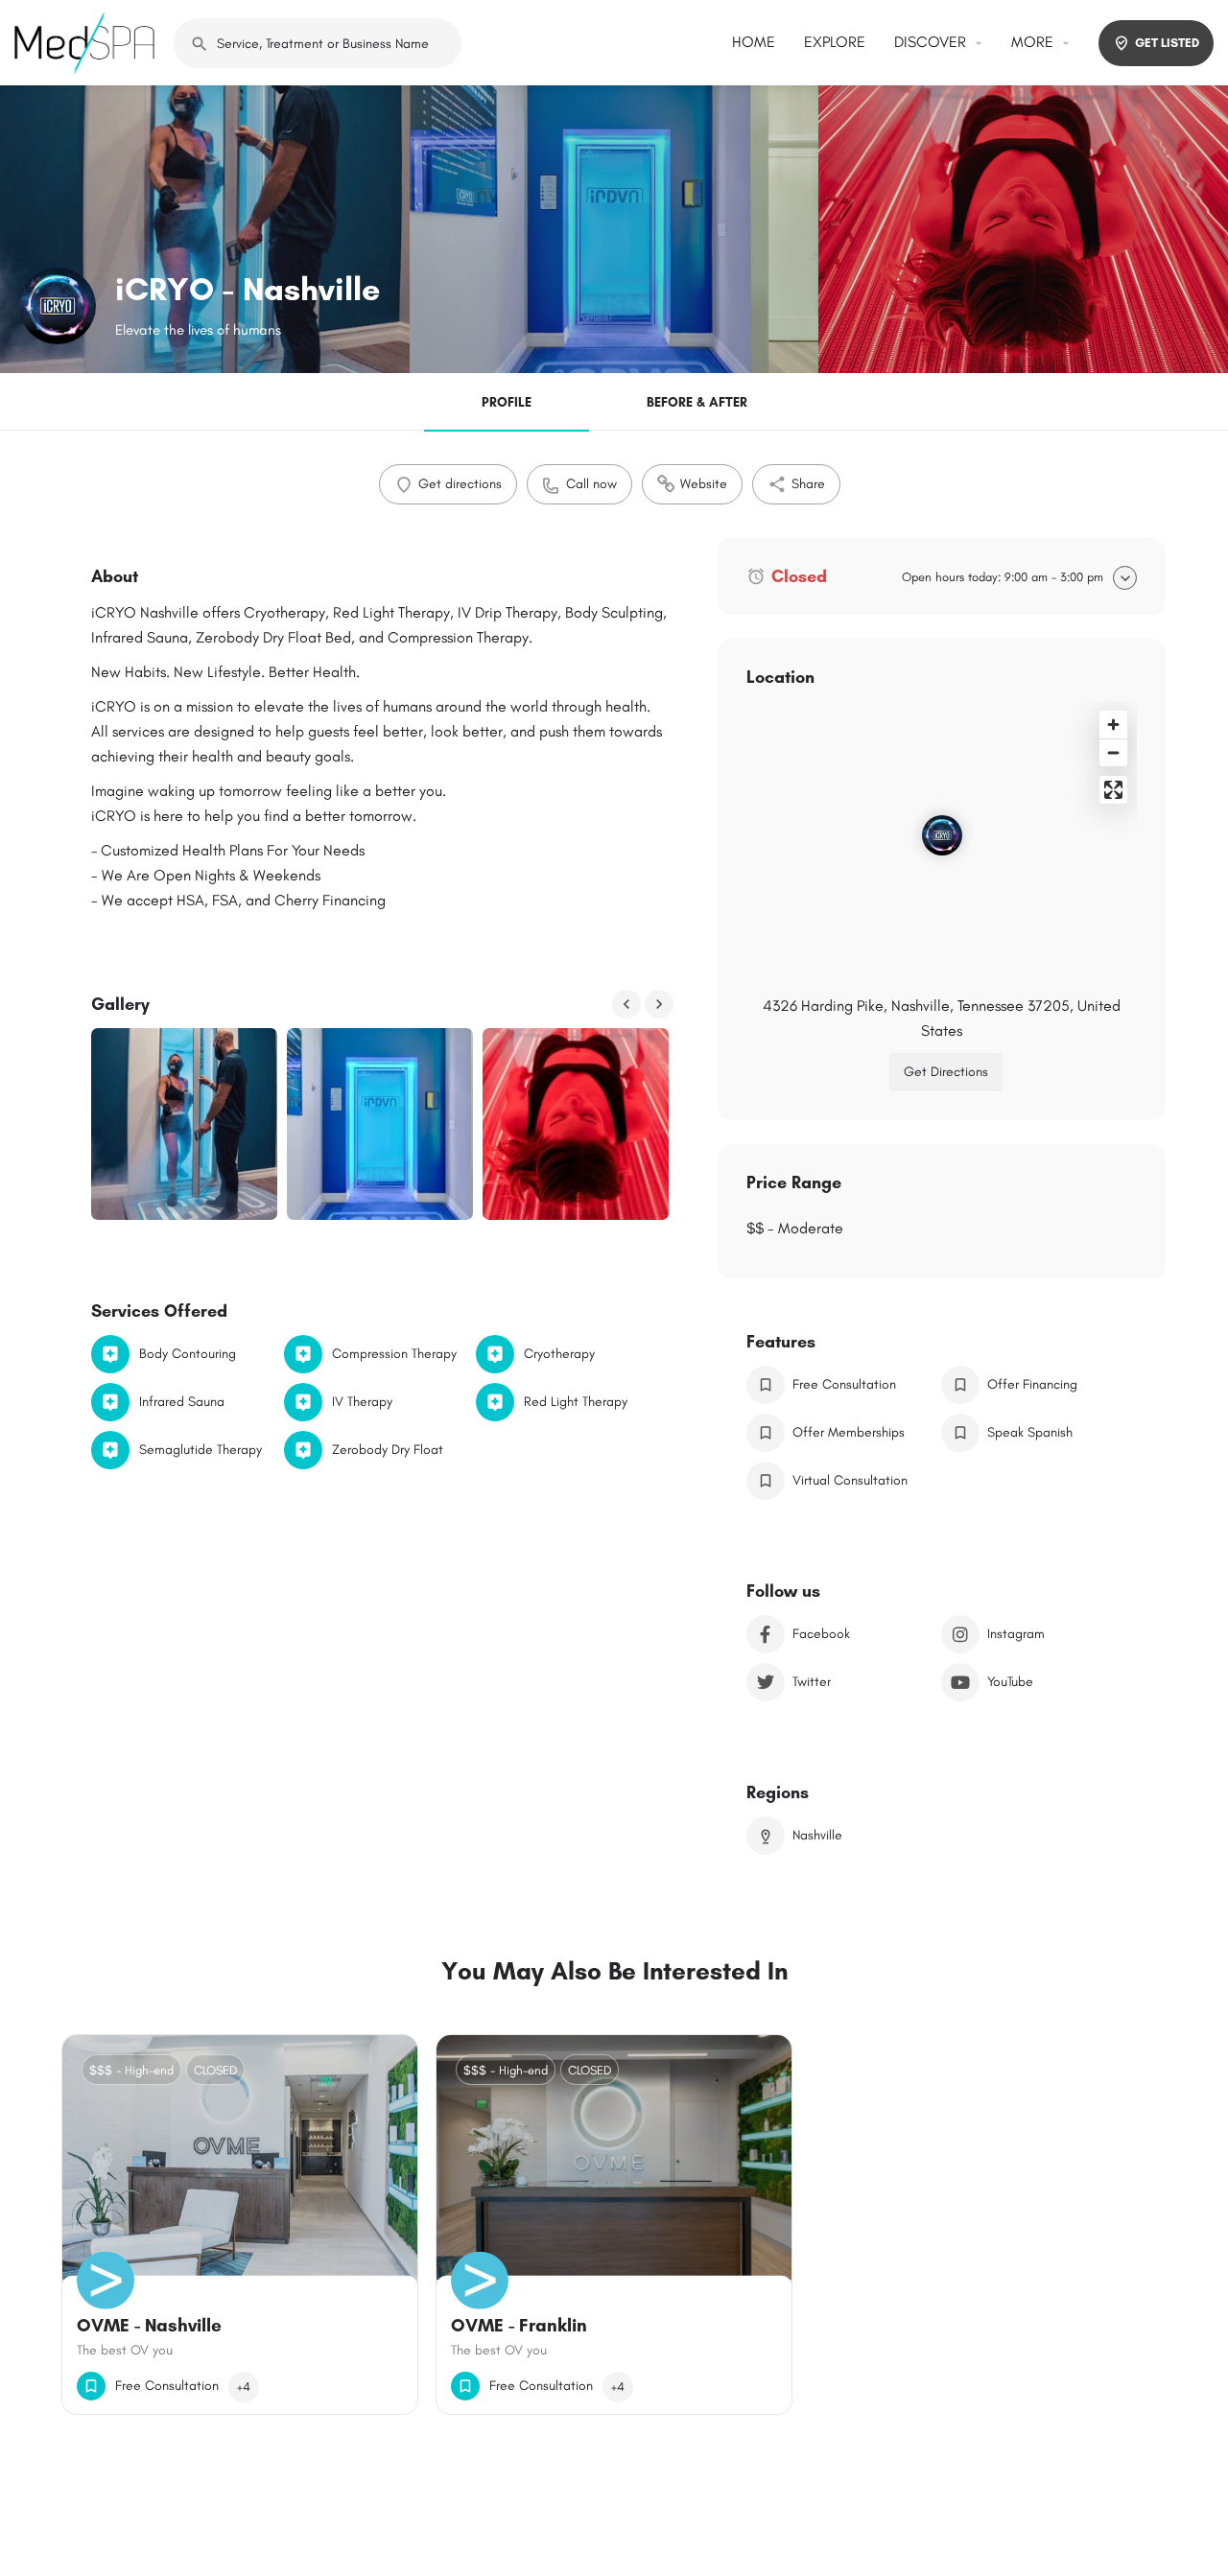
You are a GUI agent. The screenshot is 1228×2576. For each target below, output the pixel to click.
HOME (754, 42)
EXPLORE (835, 42)
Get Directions (946, 1072)
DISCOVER (930, 42)
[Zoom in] (1113, 725)
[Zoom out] (1113, 752)
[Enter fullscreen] (1113, 790)
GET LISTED (1167, 43)
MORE (1032, 42)
